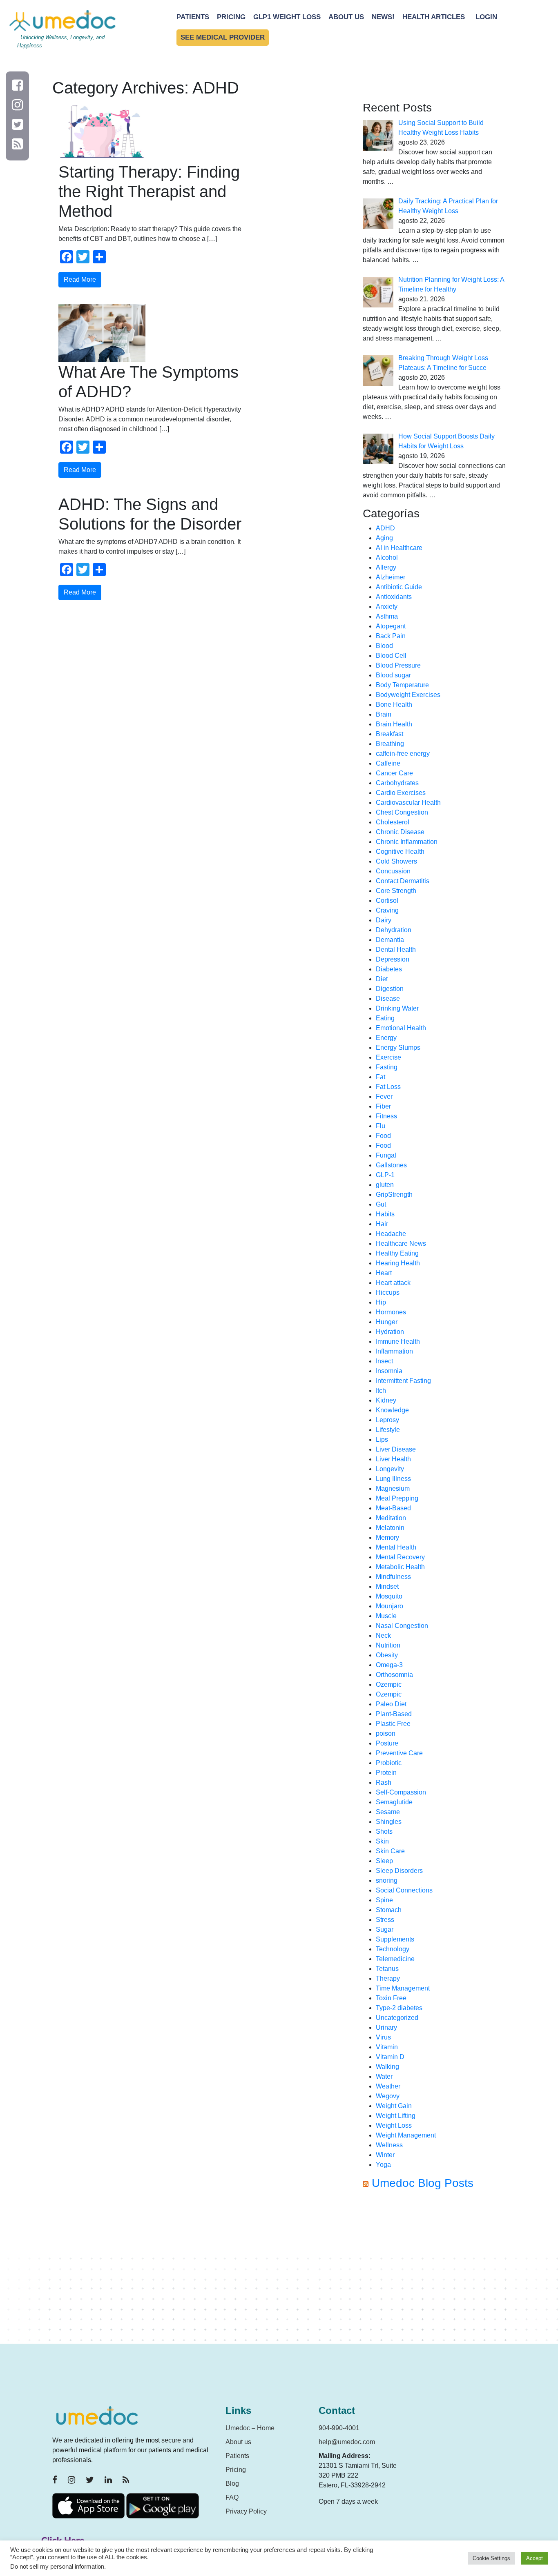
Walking (387, 2067)
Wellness (389, 2145)
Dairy (384, 920)
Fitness (386, 1116)
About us (238, 2442)
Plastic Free (393, 1724)
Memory (387, 1537)
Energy (386, 1038)
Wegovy (388, 2096)
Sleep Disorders (399, 1871)
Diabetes (389, 969)
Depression (393, 959)
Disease (388, 999)
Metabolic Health (400, 1567)
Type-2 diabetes (399, 2008)
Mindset (387, 1586)
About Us (346, 17)
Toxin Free (391, 1998)
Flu (381, 1126)
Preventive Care (399, 1753)
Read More (80, 279)
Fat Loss (388, 1087)
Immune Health (398, 1341)
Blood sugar (393, 675)
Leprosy (387, 1420)
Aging (384, 538)
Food (383, 1136)
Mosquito (389, 1596)
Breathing (390, 744)
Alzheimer (391, 577)
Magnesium (393, 1488)
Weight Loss (394, 2125)
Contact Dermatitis (403, 881)
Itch (381, 1390)
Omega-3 (389, 1665)
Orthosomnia (394, 1675)
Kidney (386, 1400)
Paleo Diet (391, 1704)
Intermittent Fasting (403, 1381)
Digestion (390, 989)
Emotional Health (401, 1028)
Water (384, 2076)
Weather (388, 2086)
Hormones (391, 1312)
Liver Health (393, 1459)
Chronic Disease (400, 832)
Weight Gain (394, 2106)
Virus (383, 2037)
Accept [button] (535, 2558)
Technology (393, 1949)
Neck (383, 1635)
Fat (381, 1077)
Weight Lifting (396, 2116)
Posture (387, 1743)
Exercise (388, 1057)
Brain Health (394, 724)
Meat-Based (393, 1508)
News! (383, 17)
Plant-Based (394, 1714)
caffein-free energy (403, 754)
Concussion (393, 871)
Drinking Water (397, 1008)
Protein (386, 1773)
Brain (384, 714)
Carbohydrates (397, 783)
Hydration (390, 1332)
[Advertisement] (434, 2270)
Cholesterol (393, 822)
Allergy (386, 567)
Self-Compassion (401, 1792)
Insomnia (389, 1371)
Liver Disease (396, 1449)
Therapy (388, 1978)
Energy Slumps (398, 1048)
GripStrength (394, 1194)
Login (486, 17)
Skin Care (390, 1851)
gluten (385, 1185)
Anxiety (387, 607)
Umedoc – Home (250, 2428)
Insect (384, 1361)
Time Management (403, 1988)
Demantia (390, 940)
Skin (382, 1841)
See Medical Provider (223, 37)
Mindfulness (393, 1577)
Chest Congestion (402, 812)
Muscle (386, 1616)
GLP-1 (385, 1175)
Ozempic (389, 1684)
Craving (387, 910)
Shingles (389, 1822)
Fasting (387, 1067)
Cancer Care (394, 773)
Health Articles (434, 17)
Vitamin (387, 2047)
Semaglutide (394, 1802)
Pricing (231, 17)
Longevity (390, 1469)
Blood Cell (391, 656)
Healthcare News (401, 1243)
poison (386, 1733)
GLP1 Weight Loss (287, 17)
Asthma (387, 616)
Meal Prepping (397, 1498)
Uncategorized (397, 2018)
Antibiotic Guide (399, 587)
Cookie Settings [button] (491, 2558)
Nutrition (388, 1645)
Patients (193, 17)
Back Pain (391, 636)
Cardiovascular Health (408, 803)
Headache (391, 1234)
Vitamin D (390, 2057)
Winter (385, 2155)
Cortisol (387, 901)
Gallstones (391, 1165)
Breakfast (389, 734)
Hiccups (388, 1292)
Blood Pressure (398, 665)
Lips (382, 1439)
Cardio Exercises (401, 793)
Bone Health (394, 705)
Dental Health (396, 950)
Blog (232, 2484)
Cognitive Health (400, 852)
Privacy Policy (246, 2511)
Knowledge (392, 1410)
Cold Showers (396, 861)
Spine (384, 1900)
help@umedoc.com (347, 2442)
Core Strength (396, 891)
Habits (385, 1214)
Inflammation (394, 1351)
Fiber (383, 1106)
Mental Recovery (400, 1557)
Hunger (387, 1322)
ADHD (385, 528)
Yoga (383, 2165)
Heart (384, 1273)
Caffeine (388, 763)
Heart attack (393, 1283)
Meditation (391, 1518)
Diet (382, 979)
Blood (384, 646)
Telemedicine (395, 1959)
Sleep (384, 1861)
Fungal (386, 1155)
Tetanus (387, 1969)
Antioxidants (394, 597)
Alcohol (387, 558)
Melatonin (390, 1528)
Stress (385, 1920)
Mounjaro (389, 1606)
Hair (382, 1224)
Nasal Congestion (402, 1626)
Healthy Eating (397, 1253)
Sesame (388, 1812)
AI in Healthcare (399, 548)
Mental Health (396, 1547)
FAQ (232, 2497)
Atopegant (391, 626)
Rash (384, 1782)
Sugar (385, 1929)
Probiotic (389, 1763)
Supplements (395, 1939)
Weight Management (406, 2135)
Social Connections (404, 1890)
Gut (381, 1204)
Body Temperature (402, 685)
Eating (385, 1018)
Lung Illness (393, 1479)
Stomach (389, 1910)
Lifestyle (388, 1430)
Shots (384, 1831)
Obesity (387, 1655)
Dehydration (394, 930)
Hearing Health (398, 1263)
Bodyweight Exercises (408, 695)
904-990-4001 (339, 2428)
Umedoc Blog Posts (423, 2183)
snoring (387, 1880)
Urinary (386, 2027)
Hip (381, 1302)
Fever (384, 1097)
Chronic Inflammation (407, 842)
